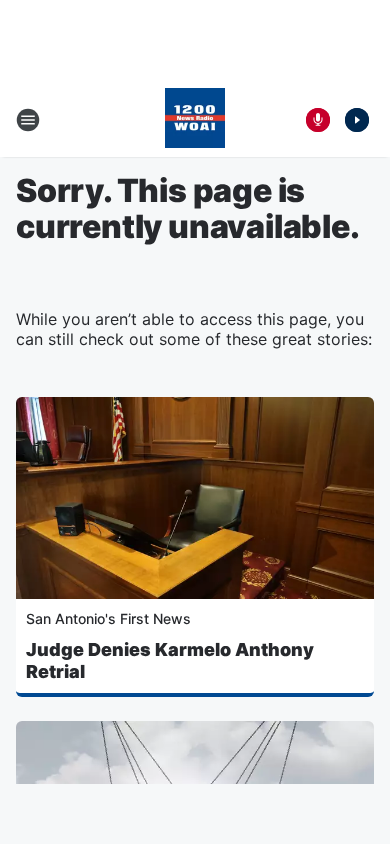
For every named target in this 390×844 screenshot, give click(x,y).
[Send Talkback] (318, 120)
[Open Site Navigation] (28, 120)
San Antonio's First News (108, 618)
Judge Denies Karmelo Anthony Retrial (170, 660)
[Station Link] (195, 120)
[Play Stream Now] (357, 120)
